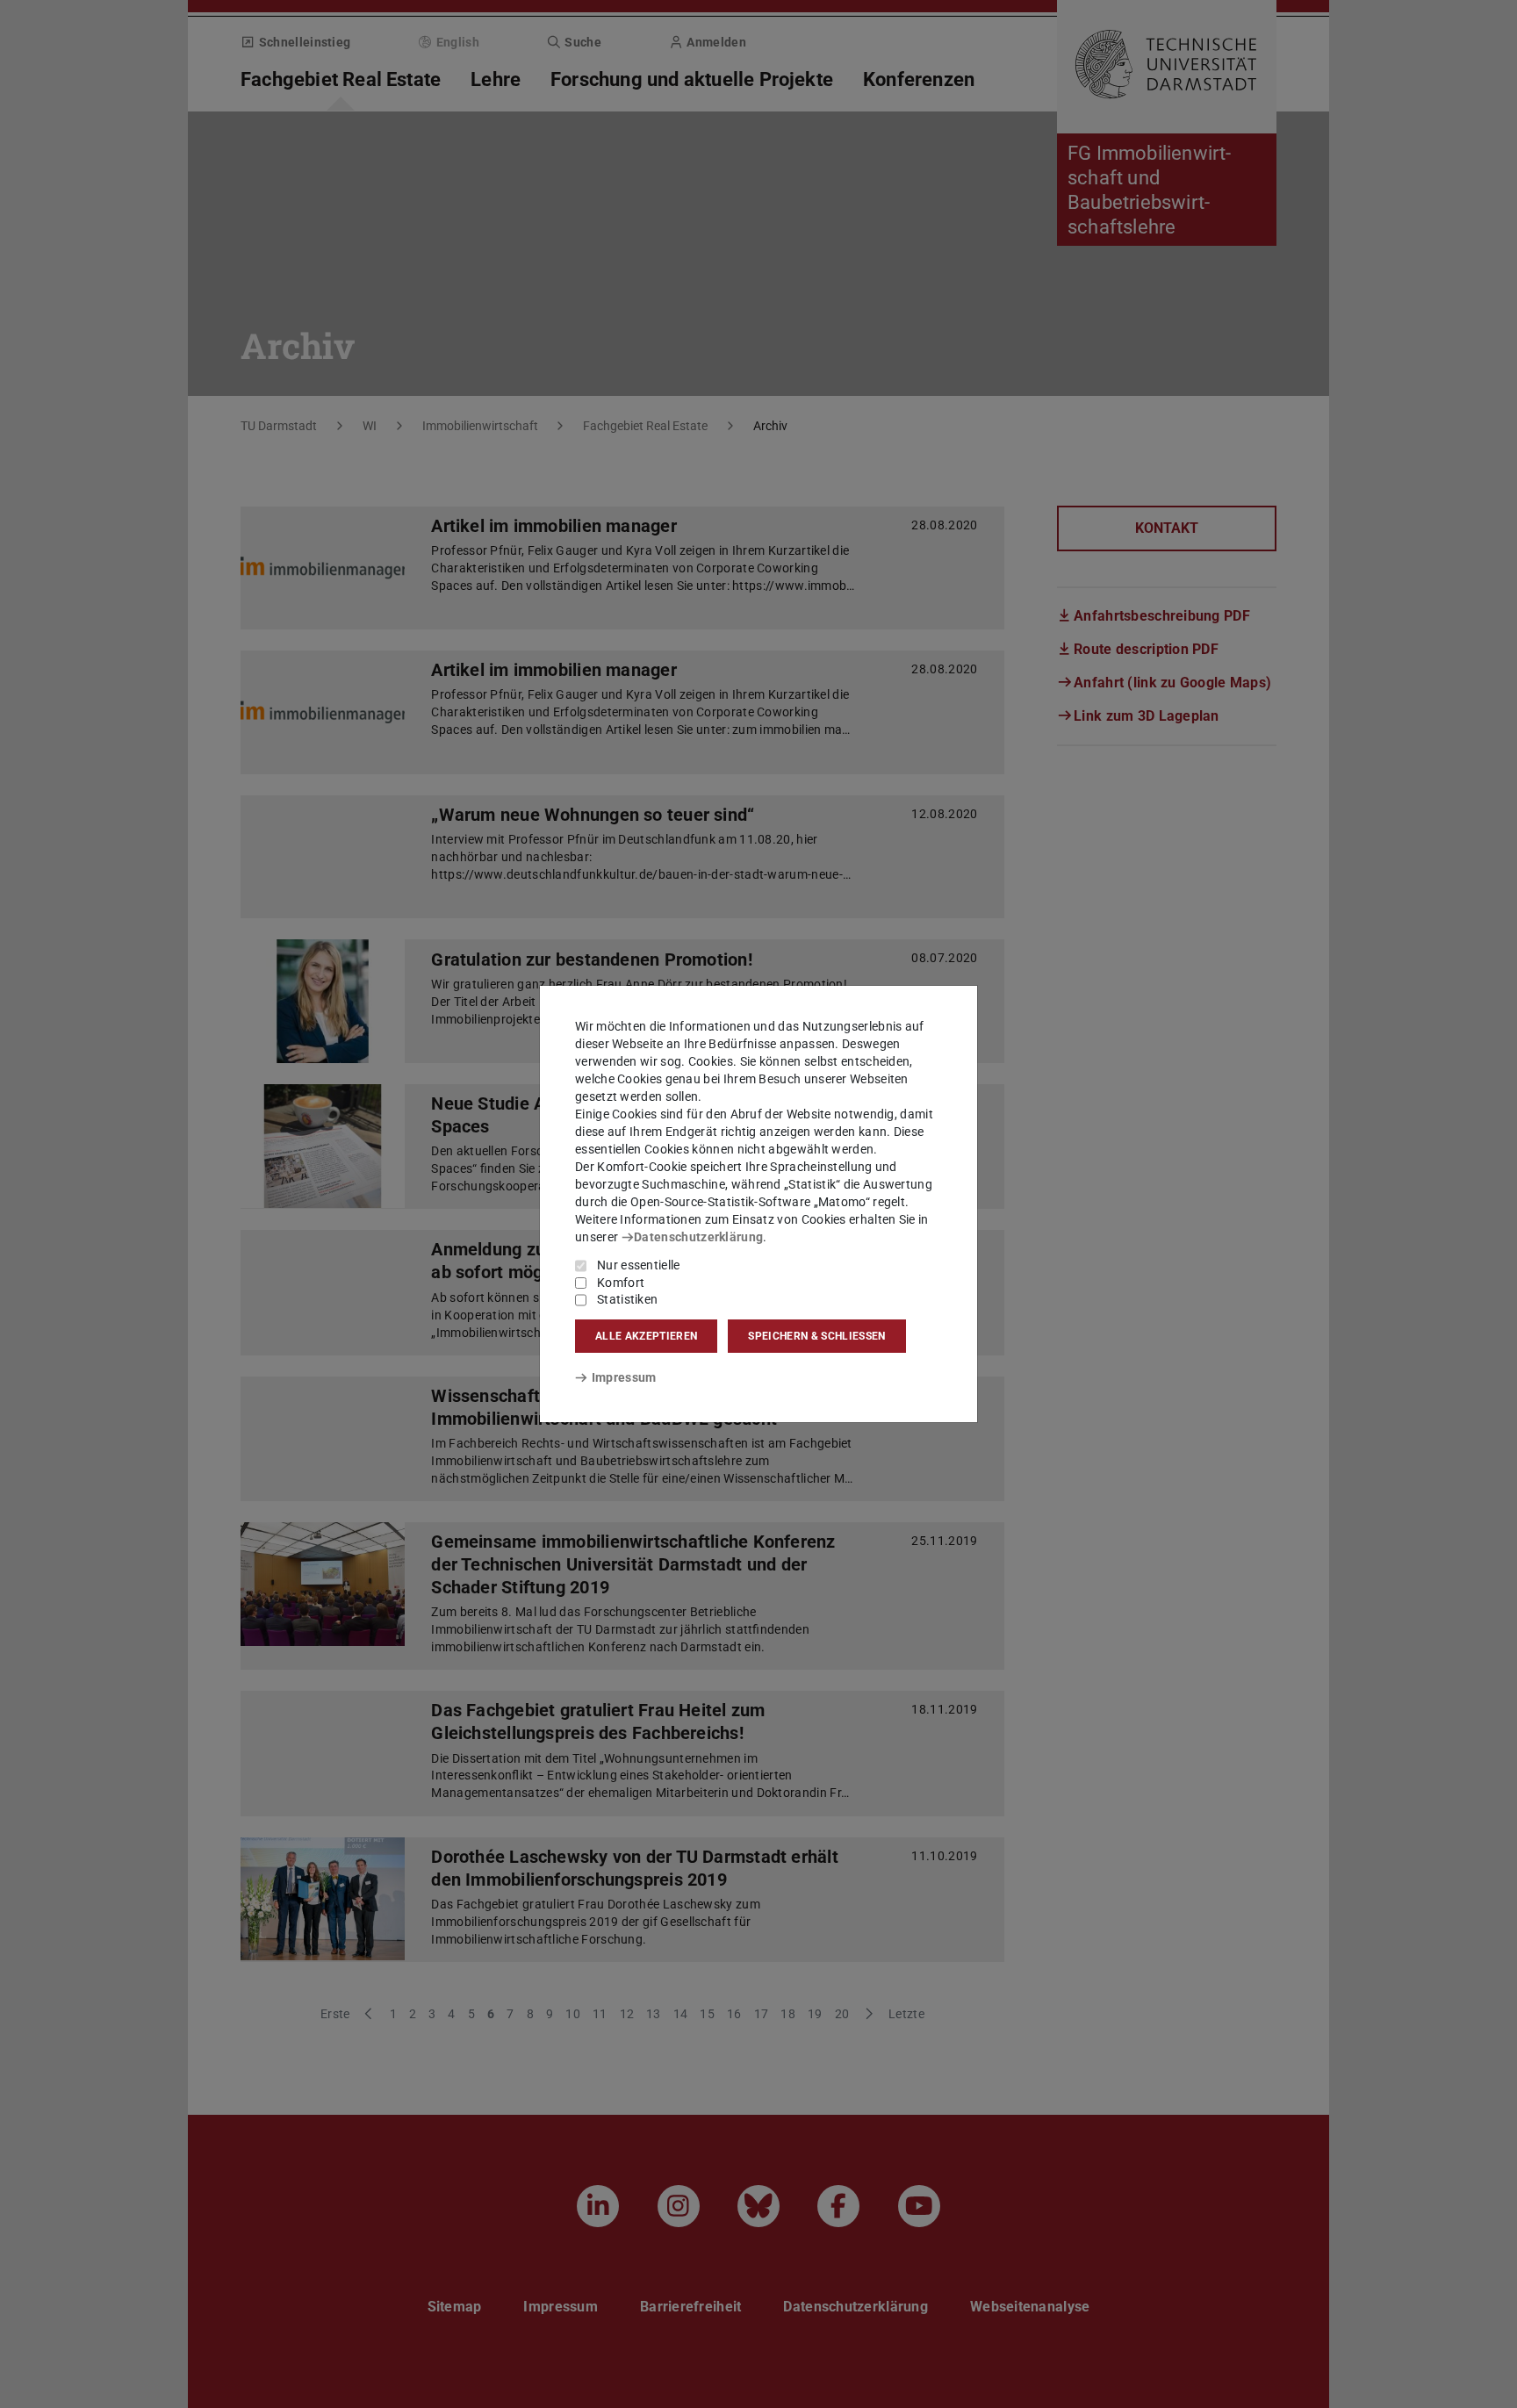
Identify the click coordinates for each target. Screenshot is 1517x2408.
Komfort (621, 1283)
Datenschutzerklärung (698, 1237)
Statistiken (627, 1299)
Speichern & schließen (816, 1336)
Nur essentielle (639, 1265)
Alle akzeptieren (646, 1336)
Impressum (624, 1377)
